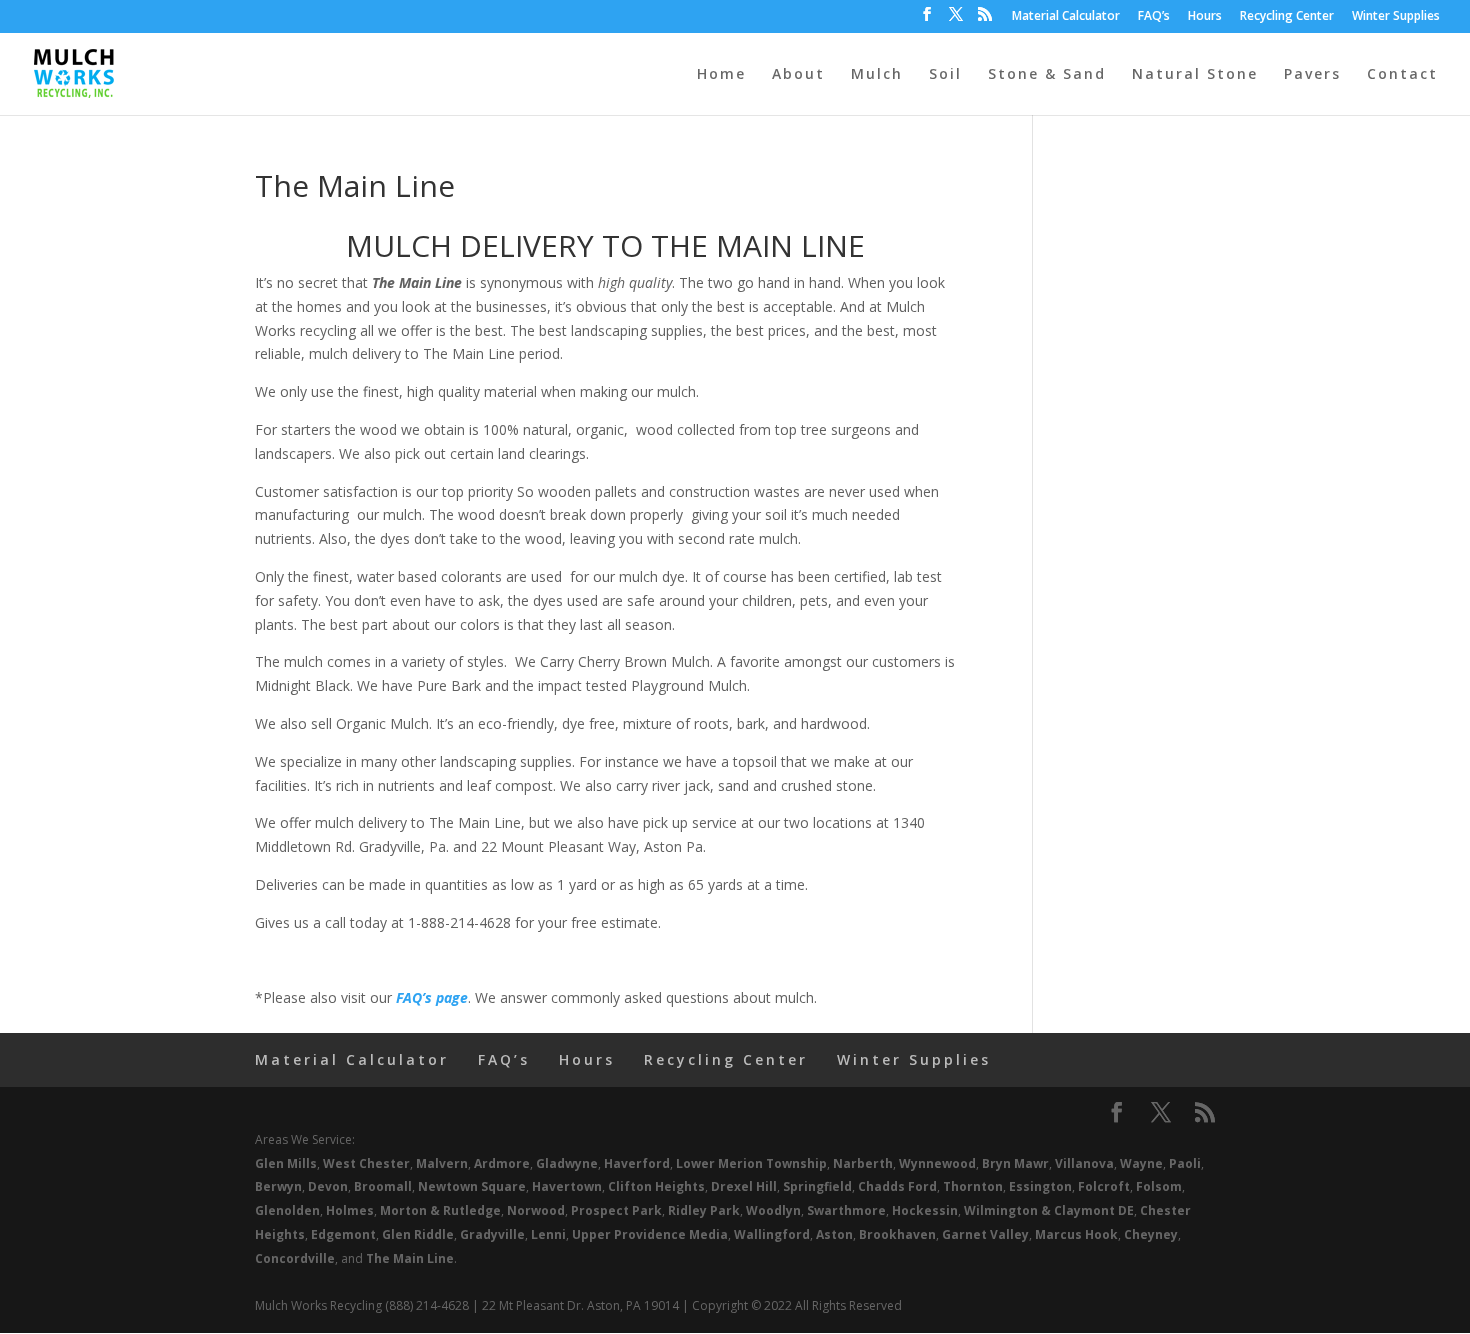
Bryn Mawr (1015, 1163)
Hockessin (925, 1210)
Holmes (350, 1210)
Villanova (1084, 1163)
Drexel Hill (744, 1186)
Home (721, 75)
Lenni (548, 1234)
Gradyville (492, 1234)
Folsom (1159, 1186)
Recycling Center (1287, 17)
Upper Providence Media (650, 1234)
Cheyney (1151, 1234)
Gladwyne (567, 1163)
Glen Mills (286, 1163)
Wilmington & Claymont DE (1049, 1210)
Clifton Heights (656, 1186)
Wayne (1141, 1163)
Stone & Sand (1047, 75)
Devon (328, 1186)
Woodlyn (773, 1210)
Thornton (973, 1186)
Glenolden (287, 1210)
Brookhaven (897, 1234)
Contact (1402, 75)
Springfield (817, 1186)
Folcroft (1104, 1186)
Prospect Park (616, 1210)
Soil (945, 75)
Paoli (1185, 1163)
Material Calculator (1066, 17)
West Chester (366, 1163)
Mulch (877, 75)
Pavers (1312, 75)
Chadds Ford (897, 1186)
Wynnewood (937, 1163)
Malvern (442, 1163)
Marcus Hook (1076, 1234)
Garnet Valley (985, 1234)
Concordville (295, 1258)
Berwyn (278, 1186)
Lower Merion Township (751, 1163)
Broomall (383, 1186)
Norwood (536, 1210)
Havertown (567, 1186)
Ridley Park (704, 1210)
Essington (1040, 1186)
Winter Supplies (1396, 17)
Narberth (863, 1163)
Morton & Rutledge (440, 1210)
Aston (834, 1234)
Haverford (637, 1163)
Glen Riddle (418, 1234)
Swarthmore (846, 1210)
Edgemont (343, 1234)
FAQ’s (1154, 17)
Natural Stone (1195, 75)
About (798, 75)
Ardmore (502, 1163)
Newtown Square (472, 1186)
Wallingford (772, 1234)
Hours (1205, 17)
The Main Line (410, 1258)
